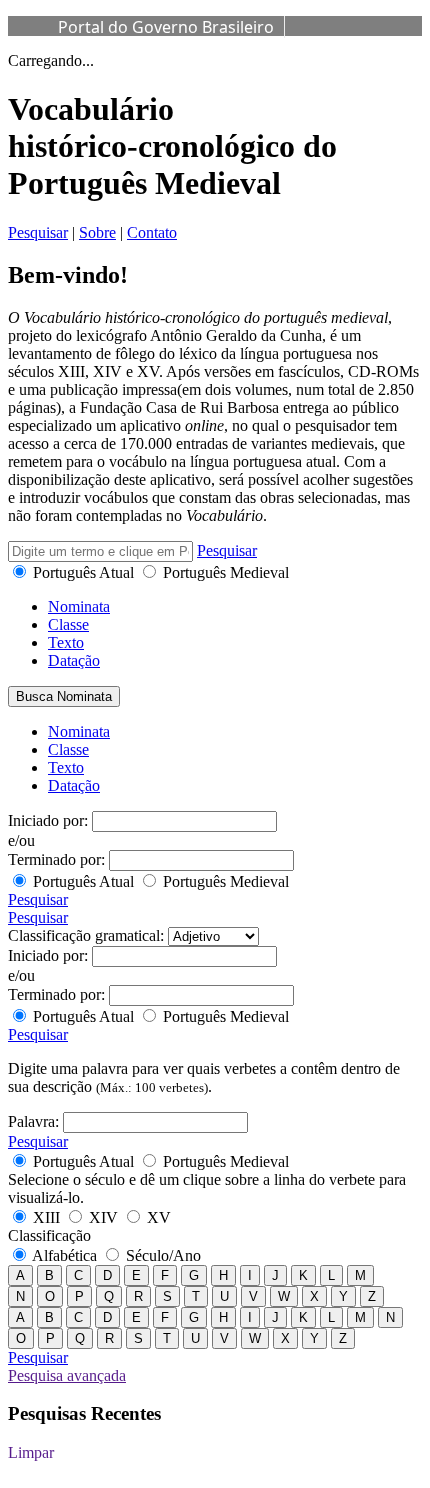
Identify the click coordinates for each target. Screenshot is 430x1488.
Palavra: (33, 1121)
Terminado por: (56, 859)
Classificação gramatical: (86, 935)
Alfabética (65, 1255)
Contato (152, 232)
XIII (46, 1217)
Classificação (49, 1235)
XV (157, 1217)
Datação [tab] (74, 660)
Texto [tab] (66, 642)
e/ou (21, 840)
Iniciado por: (48, 820)
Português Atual (83, 572)
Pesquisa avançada (67, 1375)
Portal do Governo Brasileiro (166, 27)
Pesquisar (38, 232)
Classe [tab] (68, 624)
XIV (103, 1217)
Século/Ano (161, 1255)
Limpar (31, 1452)
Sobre (97, 232)
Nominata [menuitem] (79, 731)
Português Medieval (224, 572)
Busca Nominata (64, 696)
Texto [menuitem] (66, 767)
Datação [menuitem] (74, 785)
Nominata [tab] (79, 606)
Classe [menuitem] (68, 749)
